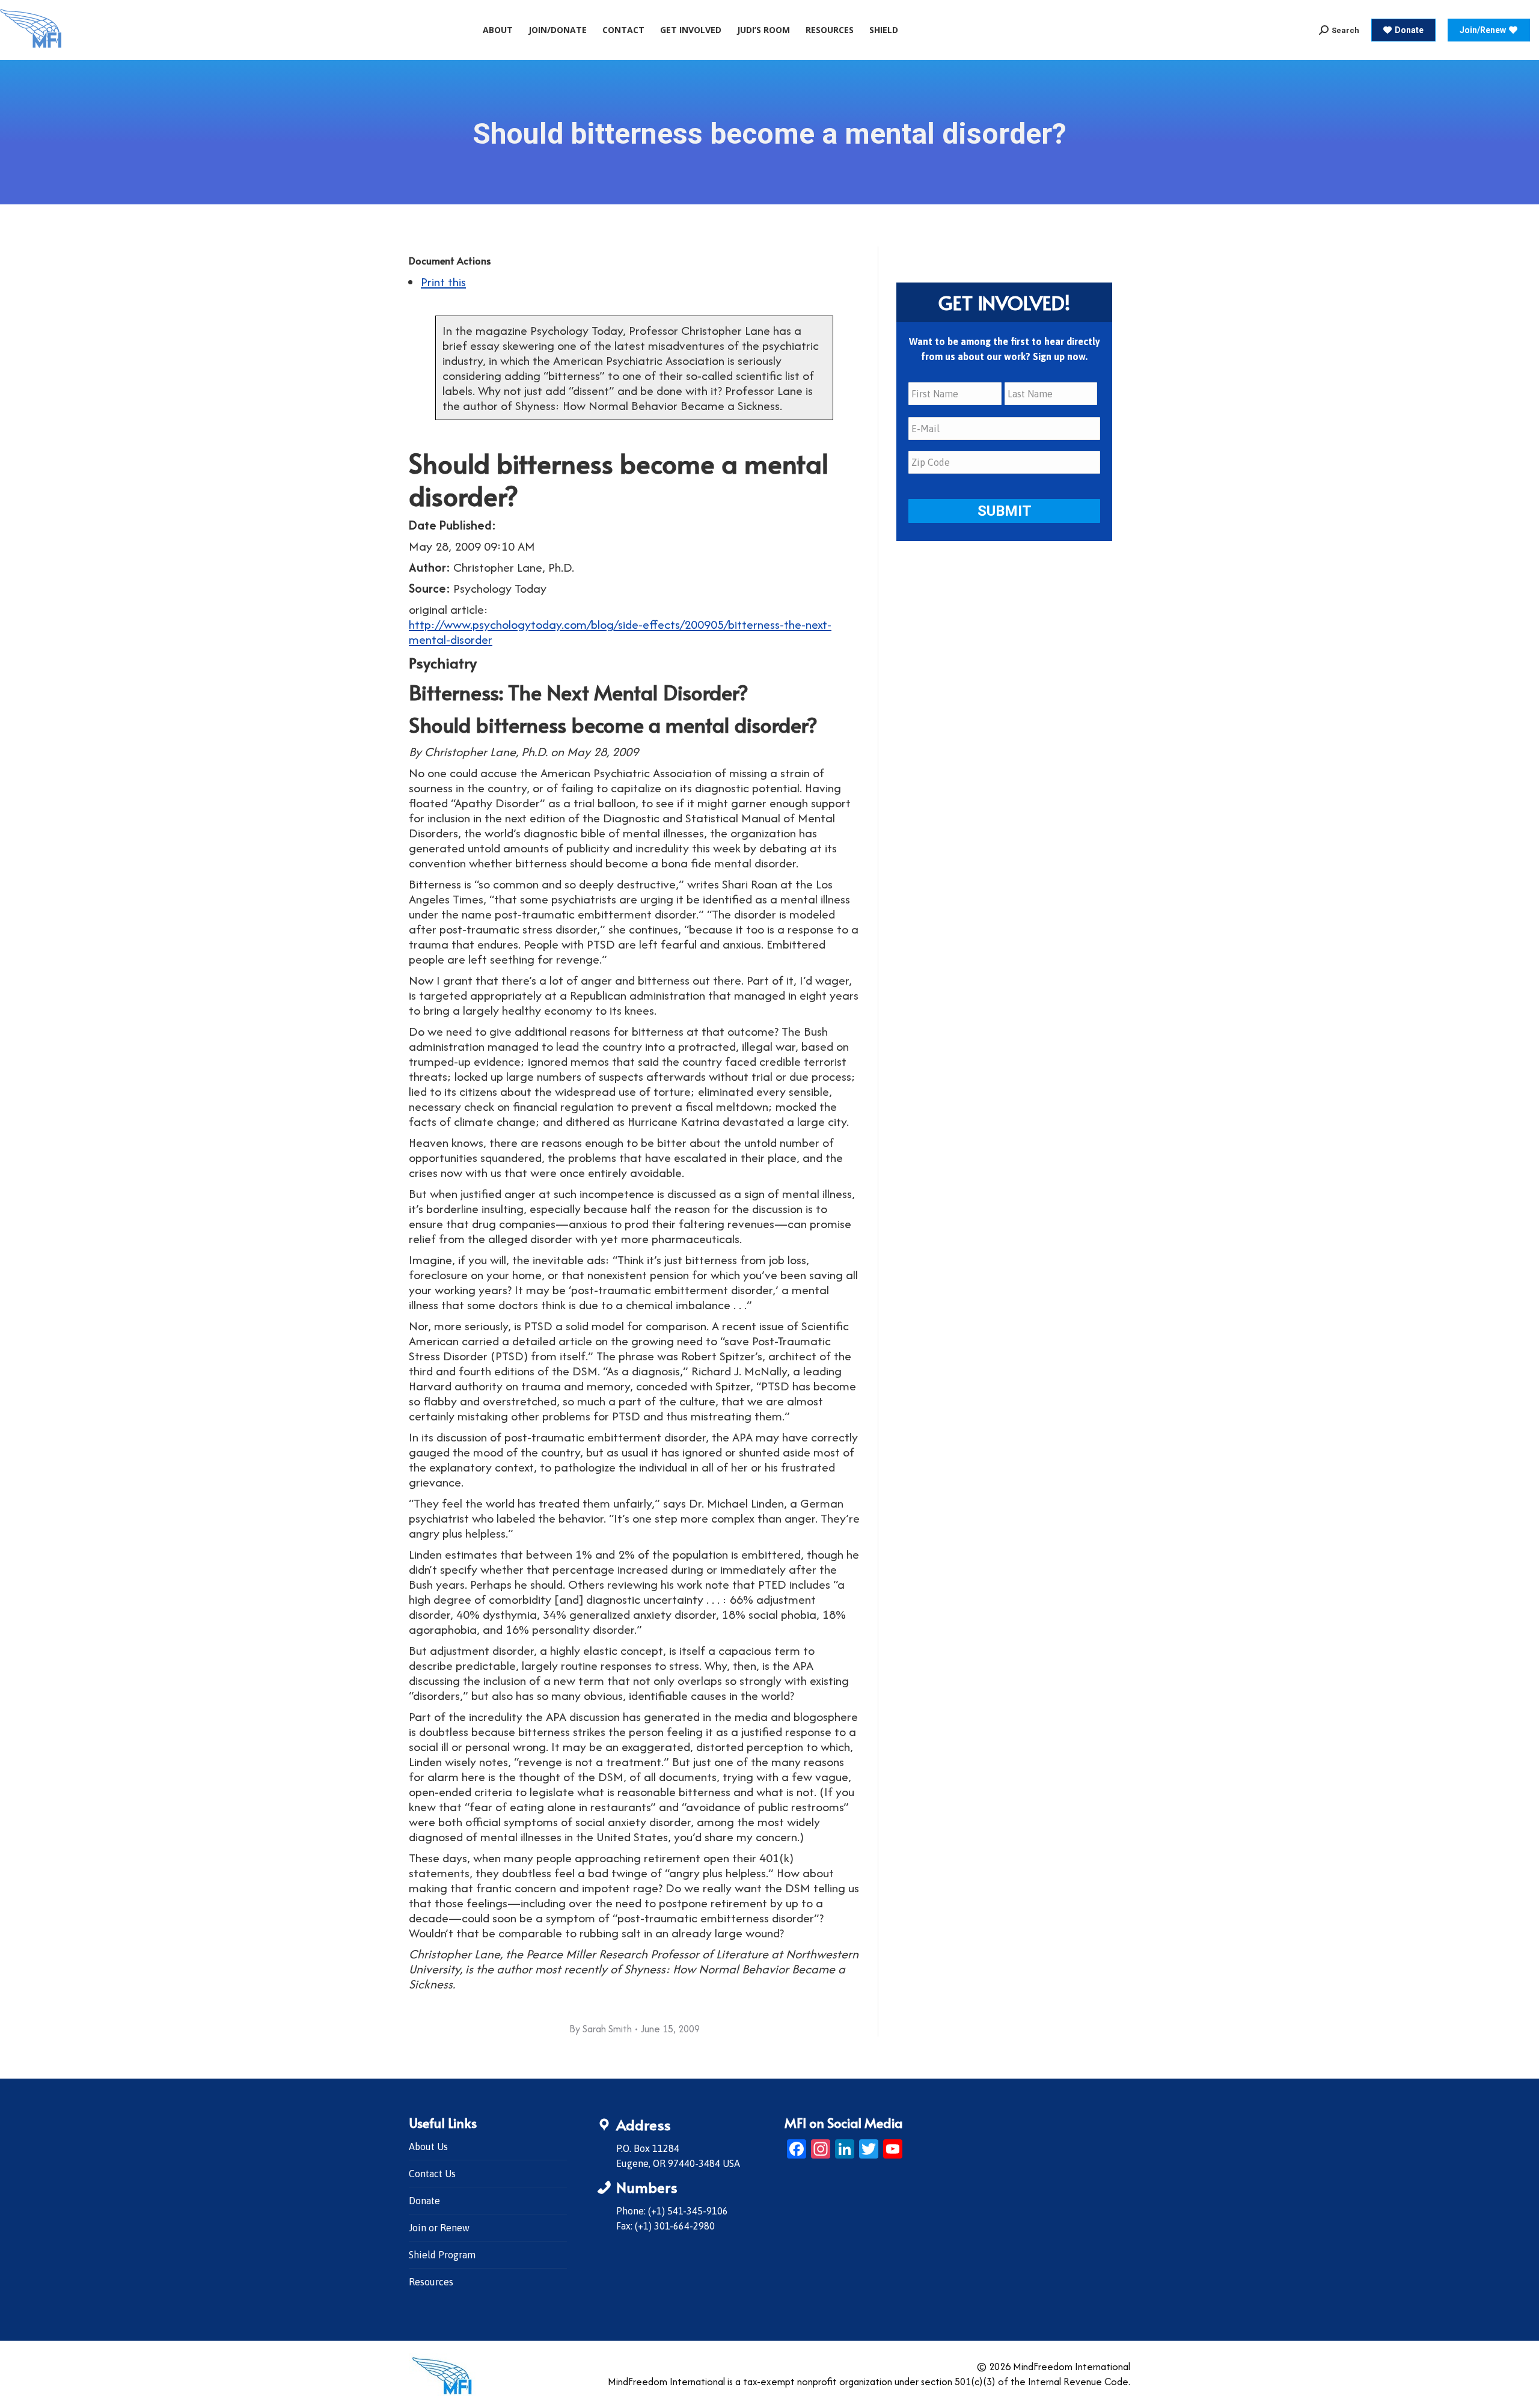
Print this (443, 282)
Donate (424, 2201)
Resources (431, 2282)
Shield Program (442, 2255)
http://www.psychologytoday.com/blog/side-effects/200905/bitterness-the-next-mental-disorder (620, 632)
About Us (428, 2147)
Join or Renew (439, 2228)
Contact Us (432, 2174)
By (601, 2029)
